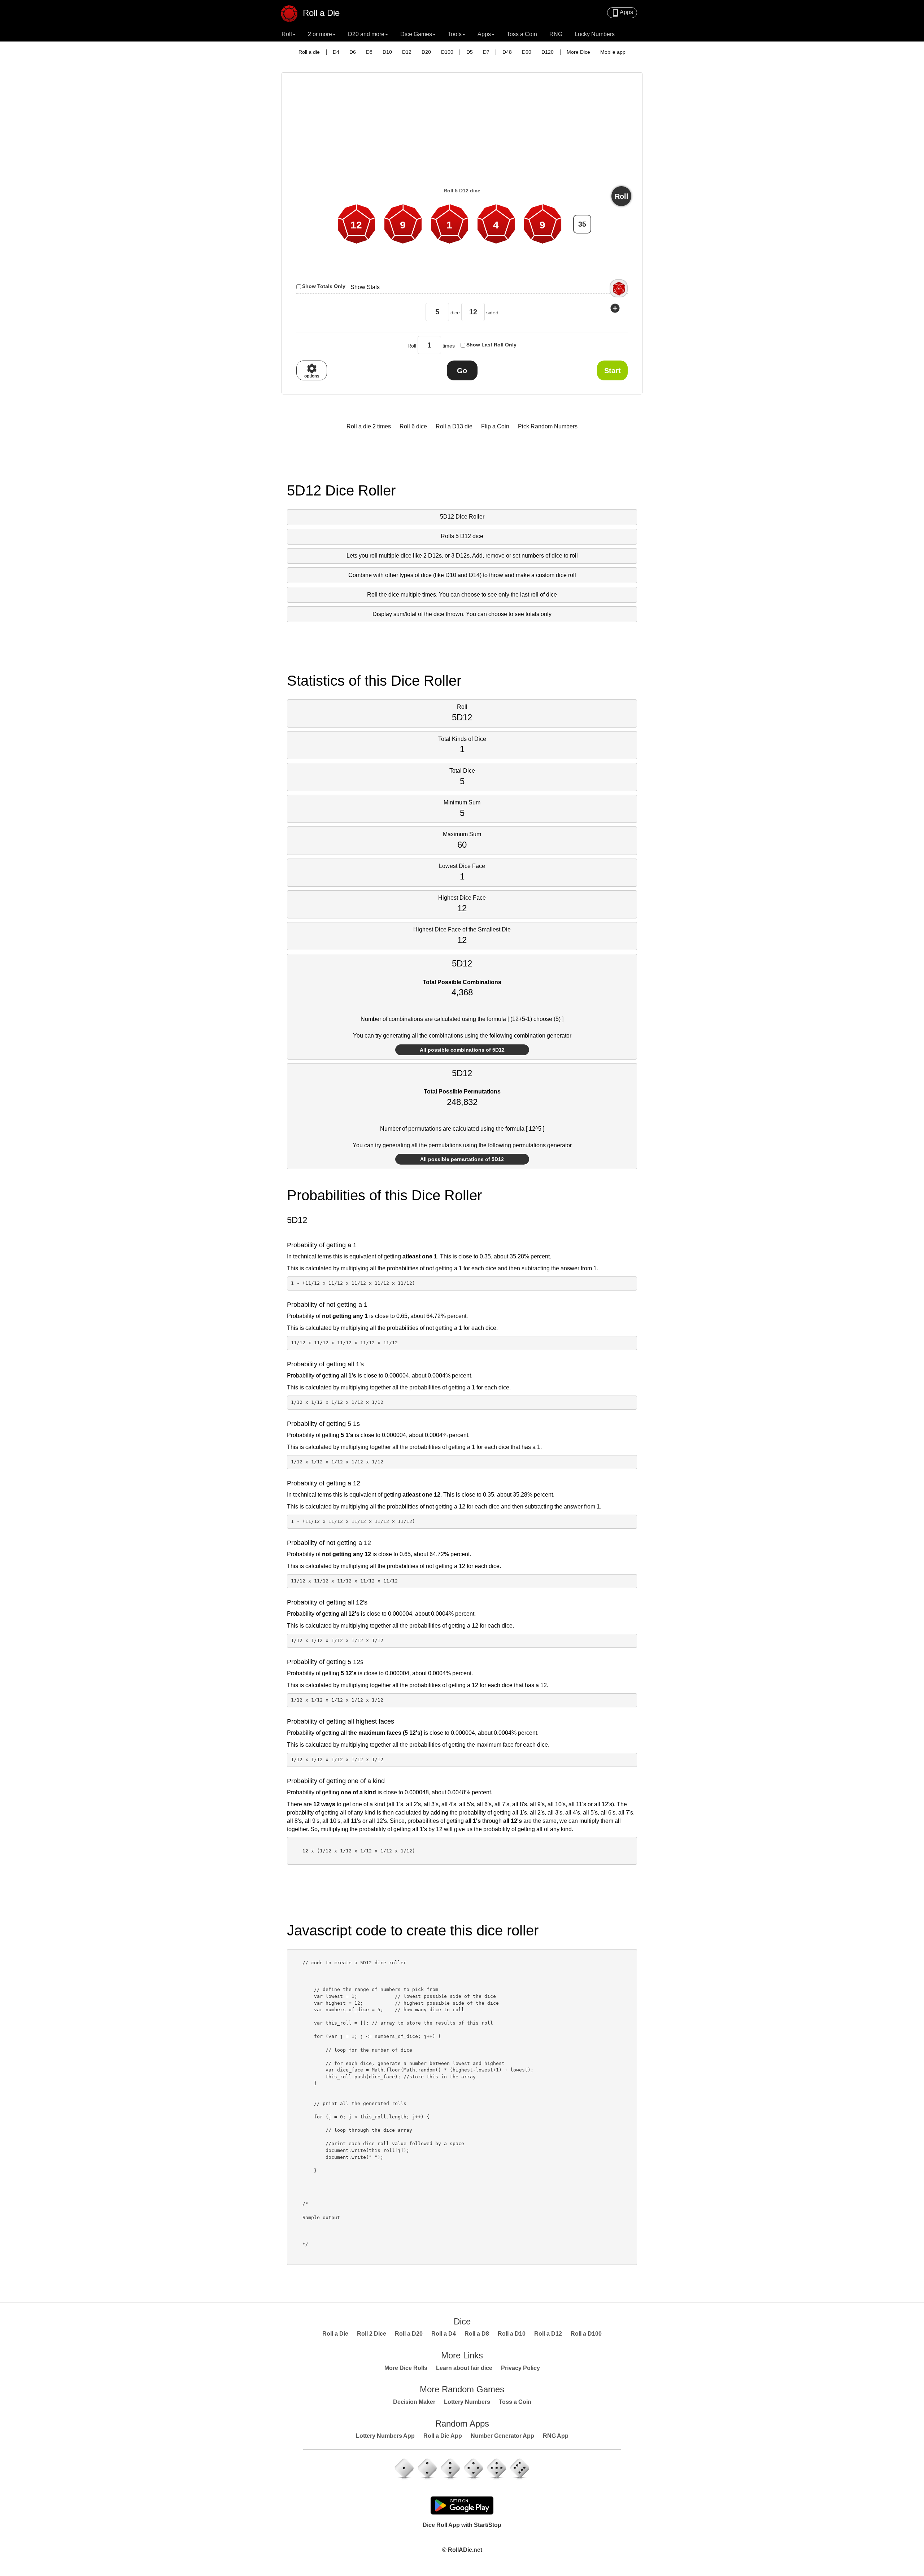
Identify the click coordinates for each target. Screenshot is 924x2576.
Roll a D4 (444, 2334)
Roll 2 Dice (372, 2334)
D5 (470, 52)
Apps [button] (484, 34)
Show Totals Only (324, 286)
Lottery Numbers (467, 2402)
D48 (507, 52)
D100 (447, 52)
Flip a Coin (495, 426)
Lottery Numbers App (385, 2436)
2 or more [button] (320, 34)
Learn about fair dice (464, 2368)
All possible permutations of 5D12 (462, 1159)
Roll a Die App (443, 2436)
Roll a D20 (409, 2334)
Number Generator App (502, 2436)
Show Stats (365, 287)
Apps (622, 13)
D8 (369, 52)
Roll (622, 196)
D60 (527, 52)
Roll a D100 (586, 2334)
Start (613, 371)
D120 (548, 52)
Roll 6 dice (413, 426)
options (312, 371)
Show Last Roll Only (491, 345)
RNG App (556, 2436)
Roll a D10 (512, 2334)
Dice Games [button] (416, 34)
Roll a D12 (548, 2334)
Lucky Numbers (595, 34)
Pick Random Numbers (548, 426)
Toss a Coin (522, 34)
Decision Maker (414, 2402)
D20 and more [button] (366, 34)
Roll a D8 (477, 2334)
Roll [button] (287, 34)
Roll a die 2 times (369, 426)
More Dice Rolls (406, 2368)
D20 (426, 52)
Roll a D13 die (454, 426)
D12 (407, 52)
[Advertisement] (462, 132)
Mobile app (613, 52)
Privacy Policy (520, 2368)
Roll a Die (320, 12)
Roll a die (309, 52)
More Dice (578, 52)
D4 (336, 52)
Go (462, 371)
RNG (556, 34)
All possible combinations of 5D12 (462, 1050)
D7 (486, 52)
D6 (353, 52)
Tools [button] (455, 34)
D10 (387, 52)
